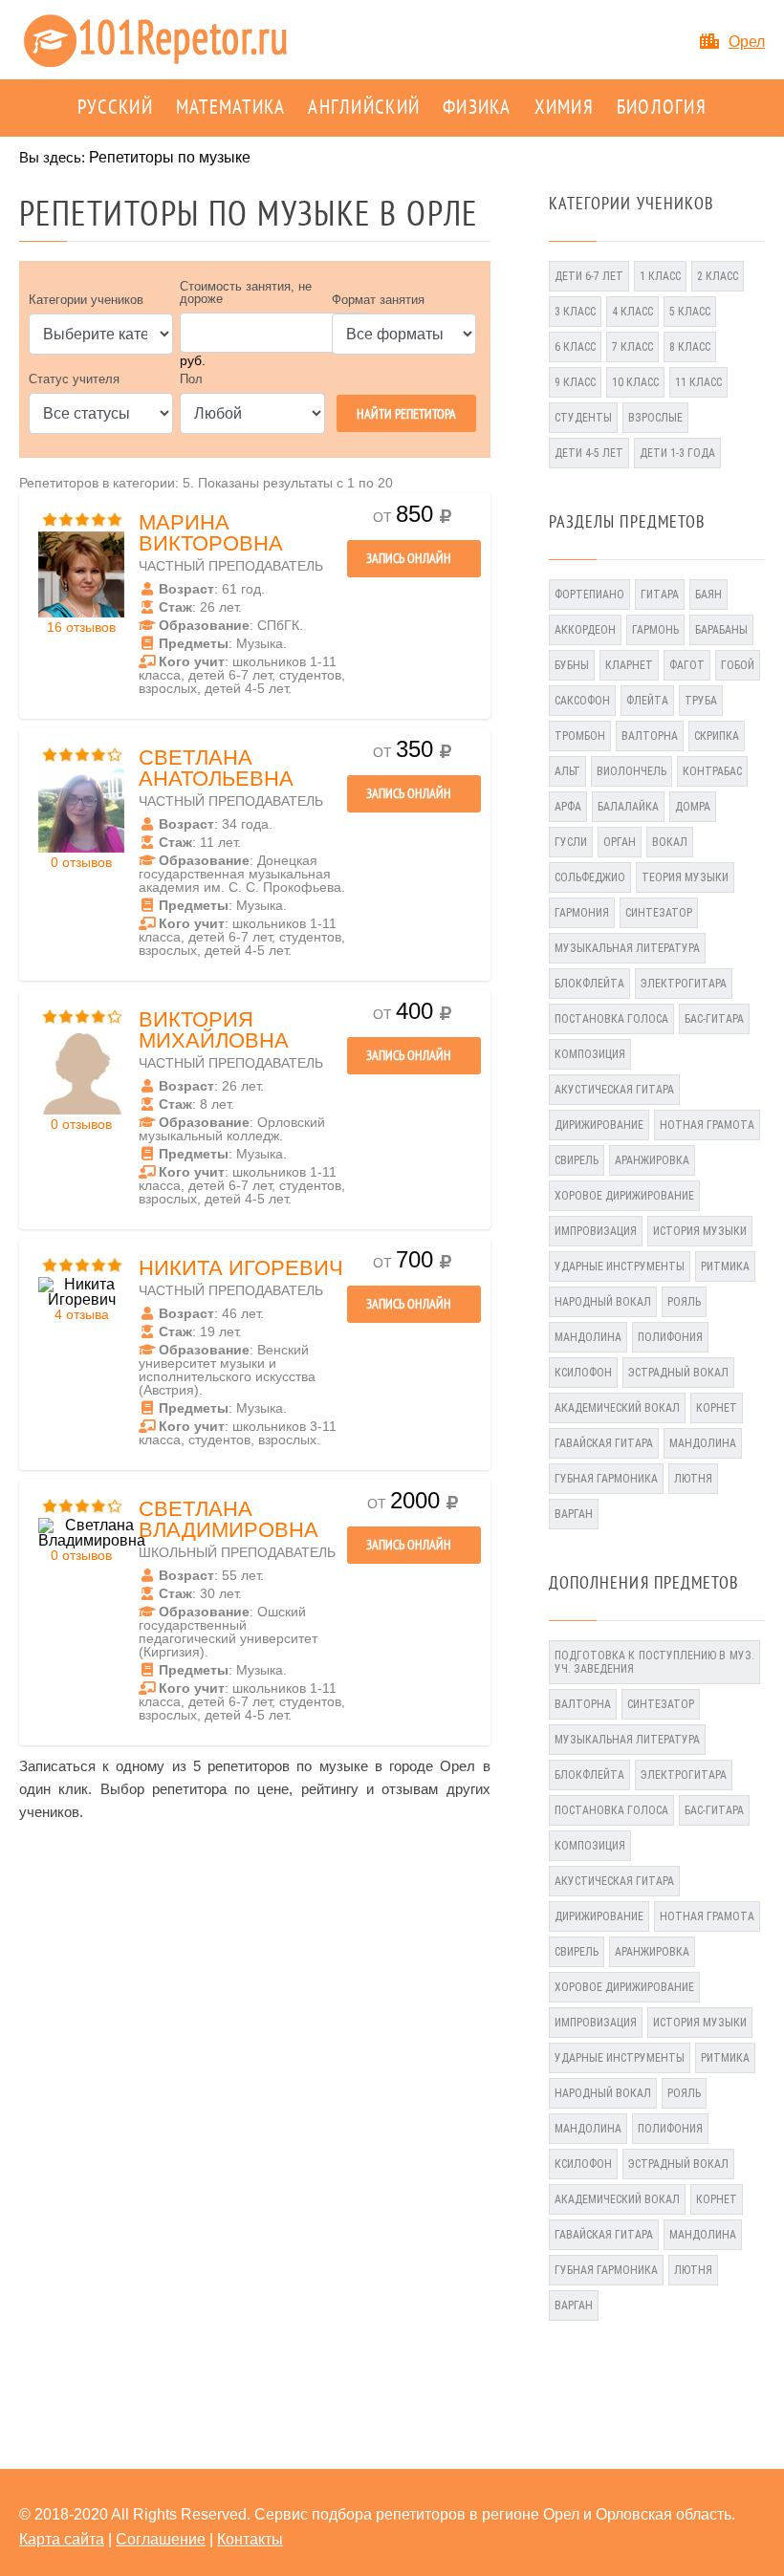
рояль (684, 1302)
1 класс (660, 276)
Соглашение (161, 2539)
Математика (231, 108)
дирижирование (599, 1125)
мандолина (588, 1337)
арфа (568, 807)
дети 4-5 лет (589, 453)
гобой (738, 665)
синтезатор (659, 913)
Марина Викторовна (211, 533)
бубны (572, 665)
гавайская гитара (604, 1443)
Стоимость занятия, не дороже (246, 292)
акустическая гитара (614, 1090)
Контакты (250, 2539)
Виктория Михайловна (214, 1030)
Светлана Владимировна (229, 1519)
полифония (670, 1337)
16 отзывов (81, 627)
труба (701, 701)
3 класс (575, 312)
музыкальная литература (627, 948)
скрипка (717, 736)
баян (708, 595)
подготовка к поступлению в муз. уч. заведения (654, 1662)
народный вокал (603, 1302)
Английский (364, 108)
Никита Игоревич (241, 1268)
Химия (564, 108)
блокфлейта (589, 984)
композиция (590, 1054)
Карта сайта (62, 2539)
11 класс (698, 382)
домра (693, 807)
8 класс (690, 347)
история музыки (700, 1231)
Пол (191, 379)
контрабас (712, 771)
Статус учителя (74, 379)
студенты (583, 418)
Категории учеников (86, 300)
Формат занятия (378, 300)
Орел (747, 42)
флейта (647, 701)
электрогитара (684, 984)
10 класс (635, 382)
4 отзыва (82, 1314)
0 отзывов (81, 862)
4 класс (632, 312)
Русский (115, 108)
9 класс (575, 382)
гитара (660, 595)
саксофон (582, 701)
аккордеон (585, 630)
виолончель (632, 771)
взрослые (655, 418)
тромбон (580, 736)
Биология (662, 108)
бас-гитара (714, 1019)
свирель (577, 1160)
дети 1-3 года (677, 453)
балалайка (628, 807)
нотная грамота (707, 1125)
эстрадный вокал (678, 1373)
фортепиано (589, 595)
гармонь (655, 630)
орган (620, 842)
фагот (687, 665)
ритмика (725, 1266)
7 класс (632, 347)
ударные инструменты (620, 1266)
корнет (717, 1408)
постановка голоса (611, 1019)
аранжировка (652, 1160)
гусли (571, 842)
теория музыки (685, 877)
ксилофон (583, 1373)
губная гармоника (606, 1479)
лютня (693, 1479)
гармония (582, 913)
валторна (650, 736)
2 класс (718, 276)
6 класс (575, 347)
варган (574, 1514)
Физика (477, 108)
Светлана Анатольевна (216, 768)
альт (567, 771)
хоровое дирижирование (624, 1196)
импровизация (596, 1231)
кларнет (629, 665)
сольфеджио (590, 877)
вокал (670, 842)
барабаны (721, 630)
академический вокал (617, 1408)
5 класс (690, 312)
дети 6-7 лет (589, 276)
